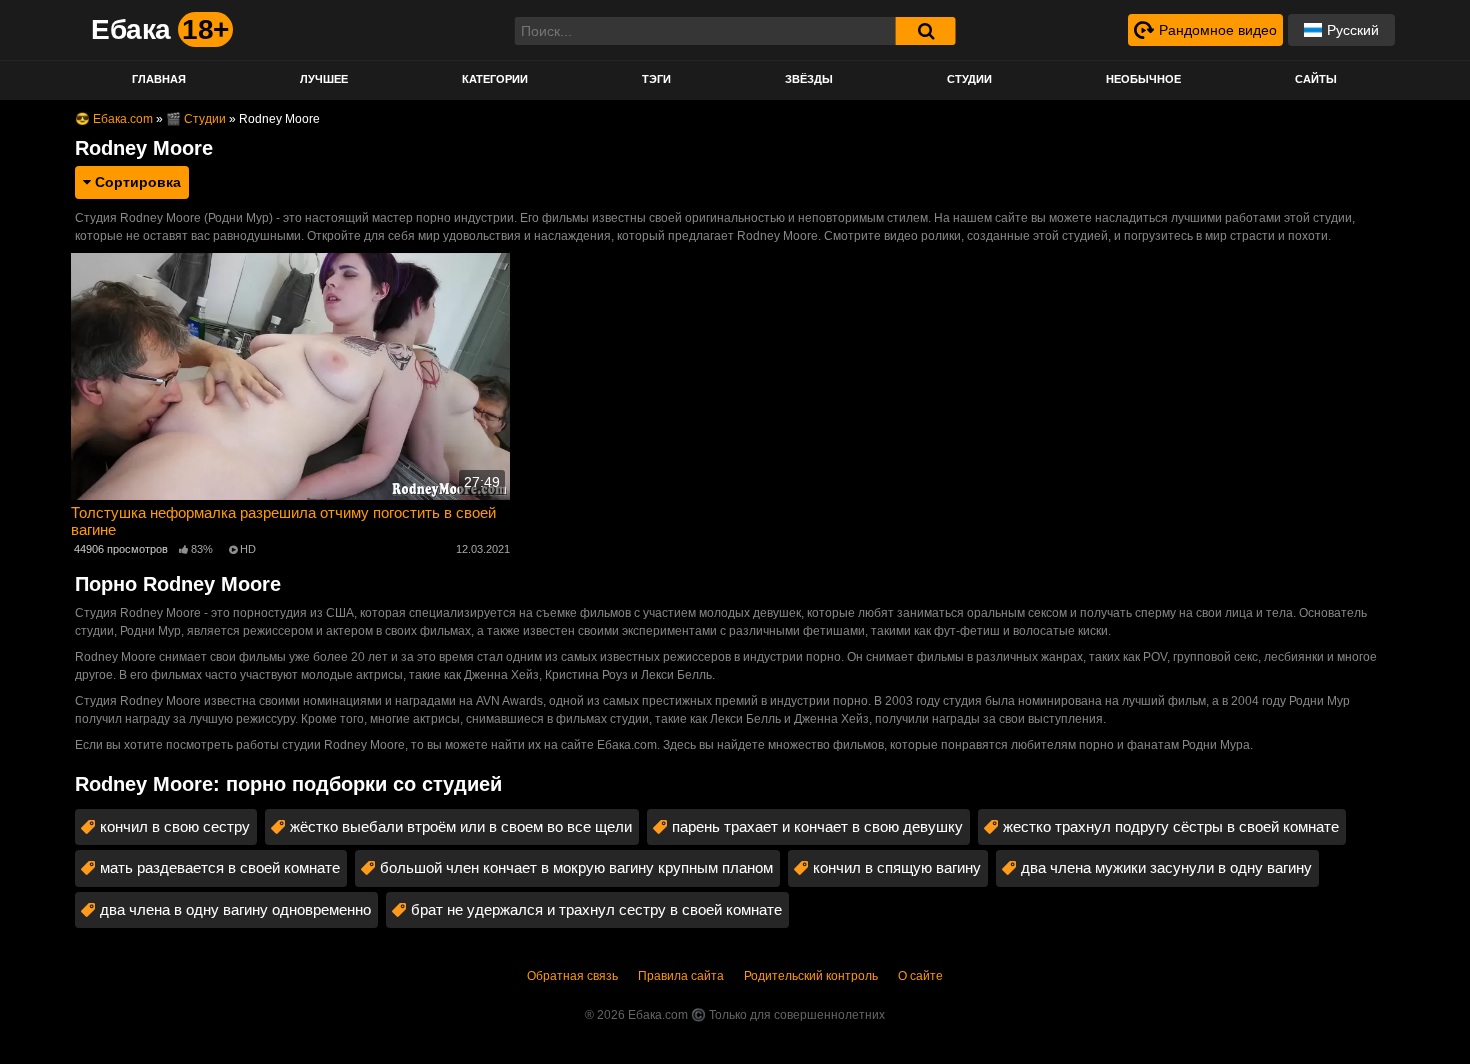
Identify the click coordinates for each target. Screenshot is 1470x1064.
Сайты (1316, 79)
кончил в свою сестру (175, 826)
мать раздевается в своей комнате (220, 867)
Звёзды (809, 79)
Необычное (1143, 79)
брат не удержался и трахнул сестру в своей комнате (596, 909)
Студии (969, 79)
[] (926, 31)
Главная (159, 79)
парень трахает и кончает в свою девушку (817, 826)
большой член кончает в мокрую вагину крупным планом (576, 867)
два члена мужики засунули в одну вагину (1166, 867)
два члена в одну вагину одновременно (235, 909)
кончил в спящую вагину (897, 867)
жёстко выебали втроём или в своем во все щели (461, 826)
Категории (495, 79)
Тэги (656, 79)
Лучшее (324, 79)
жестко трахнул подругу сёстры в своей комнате (1171, 826)
